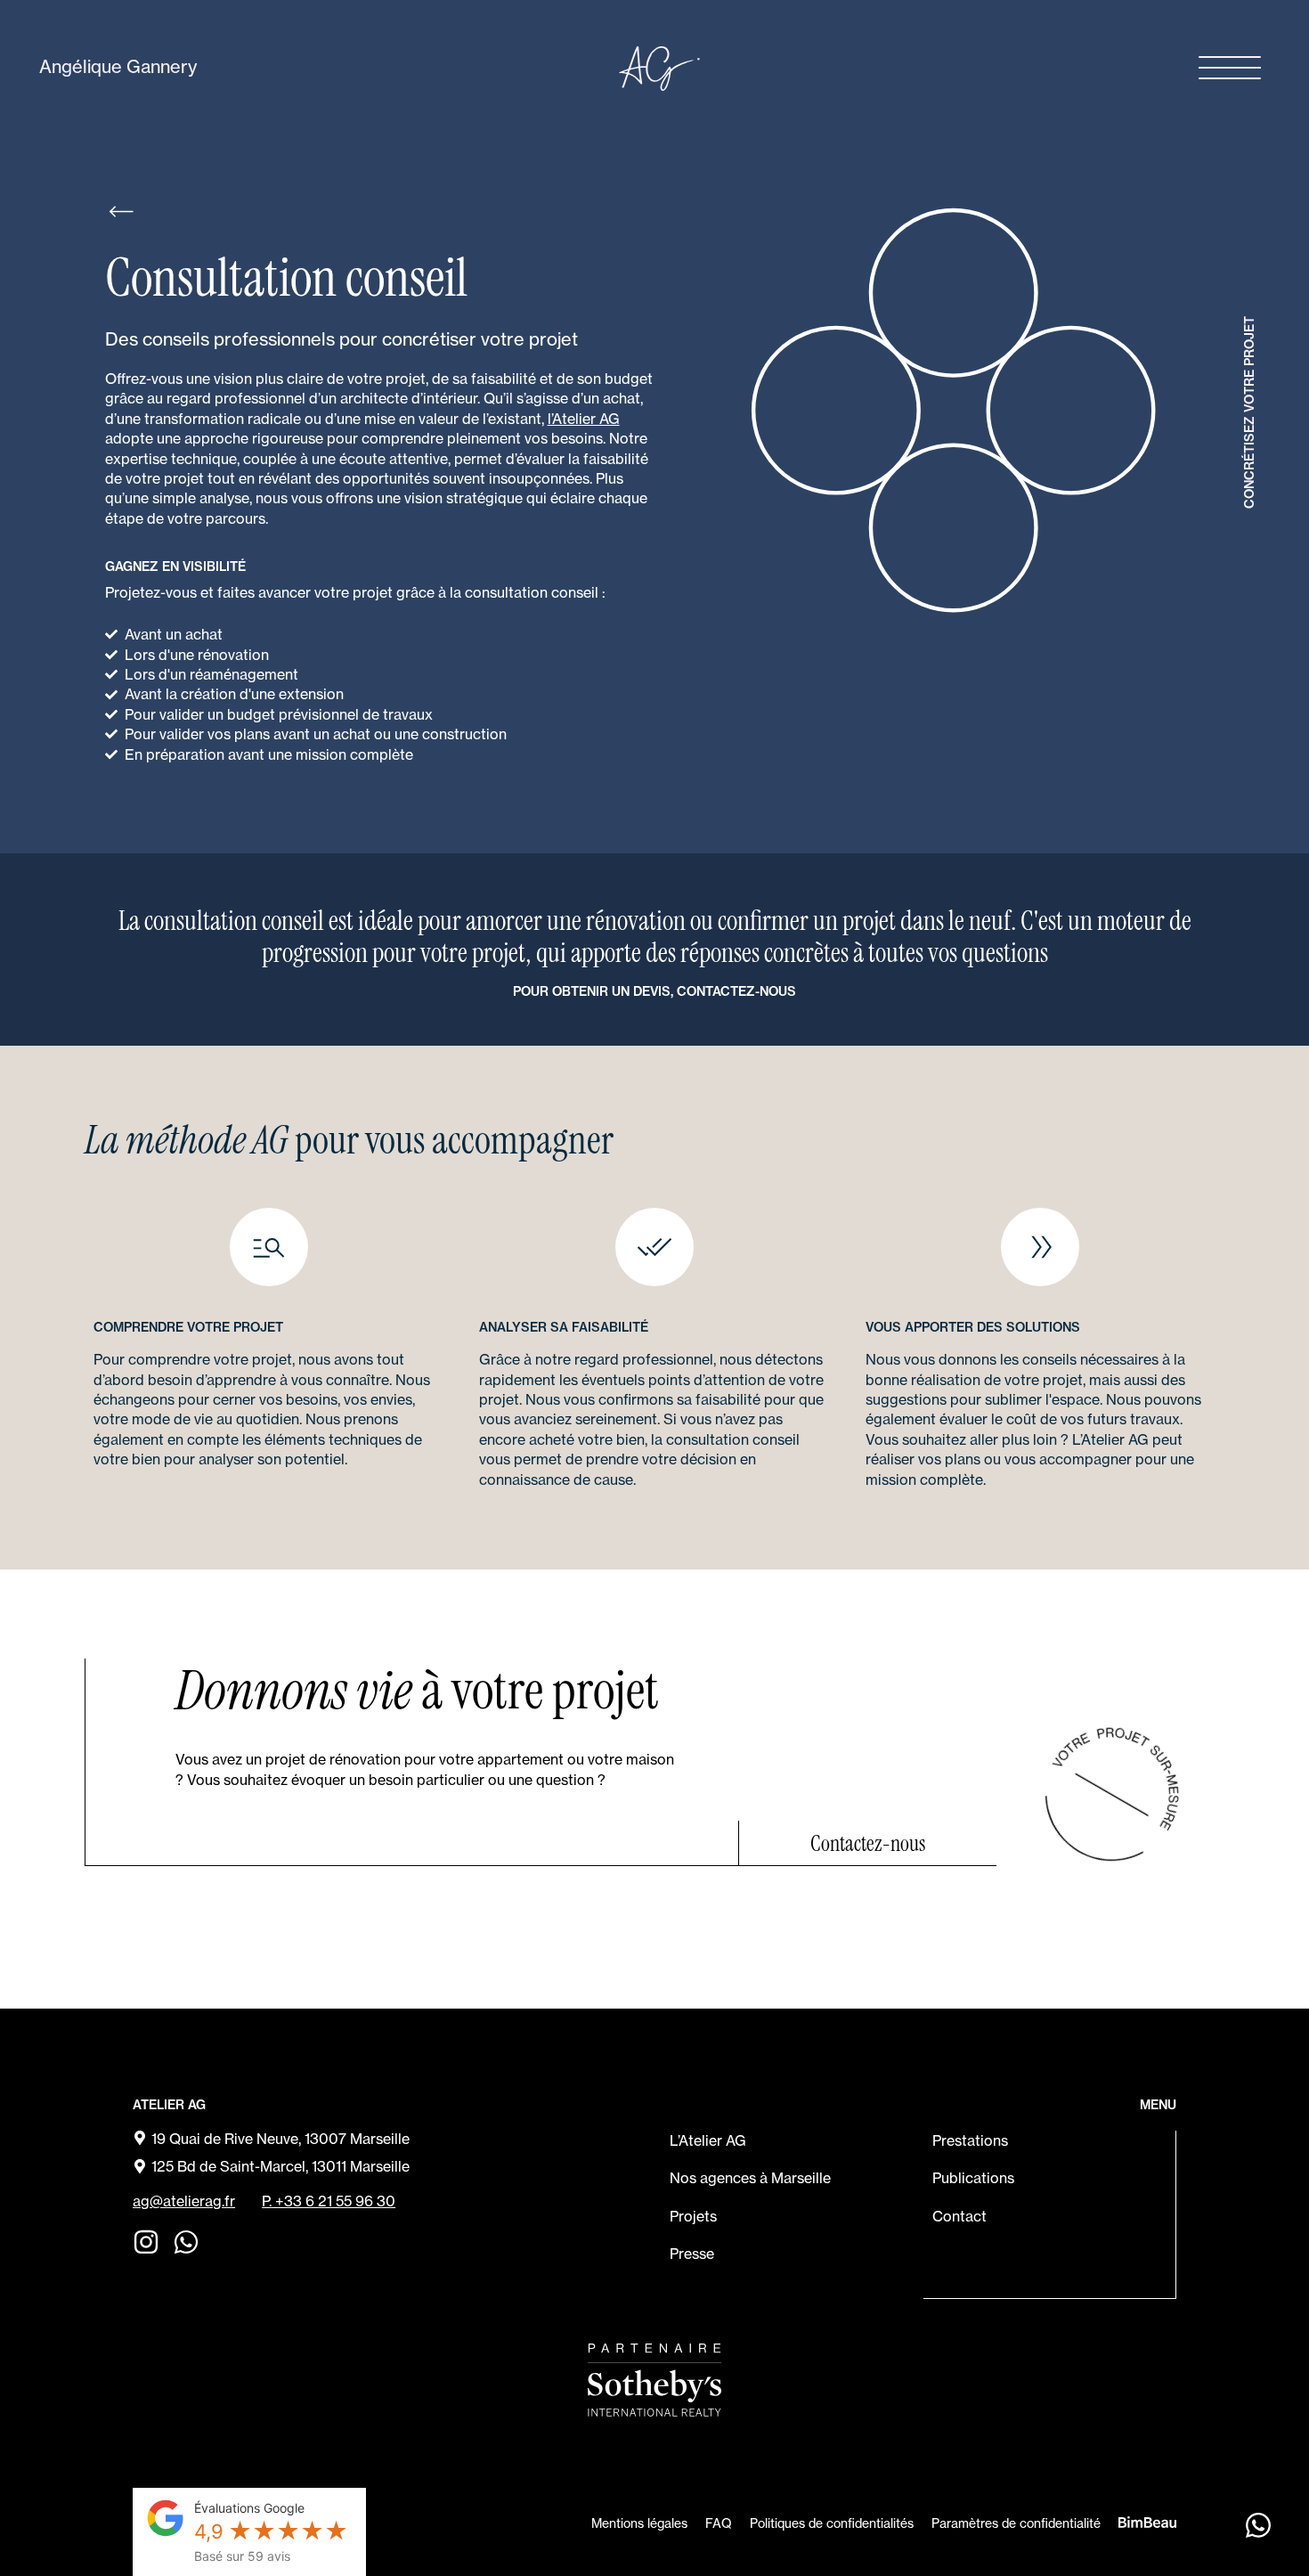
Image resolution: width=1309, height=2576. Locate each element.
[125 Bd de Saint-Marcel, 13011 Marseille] (140, 2166)
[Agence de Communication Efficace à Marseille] (1147, 2521)
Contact (959, 2216)
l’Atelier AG (584, 419)
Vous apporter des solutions (973, 1327)
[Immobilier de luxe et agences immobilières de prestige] (654, 2380)
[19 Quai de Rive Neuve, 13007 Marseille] (140, 2138)
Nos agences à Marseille (750, 2178)
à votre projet (417, 1691)
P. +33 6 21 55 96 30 (329, 2201)
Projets (693, 2216)
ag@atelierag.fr (184, 2201)
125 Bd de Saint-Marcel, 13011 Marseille (280, 2166)
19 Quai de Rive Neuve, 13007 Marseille (280, 2139)
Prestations (970, 2140)
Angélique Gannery (118, 66)
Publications (973, 2178)
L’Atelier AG (708, 2140)
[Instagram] (146, 2242)
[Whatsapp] (186, 2242)
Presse (692, 2254)
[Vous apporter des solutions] (1040, 1247)
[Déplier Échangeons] (1258, 2525)
